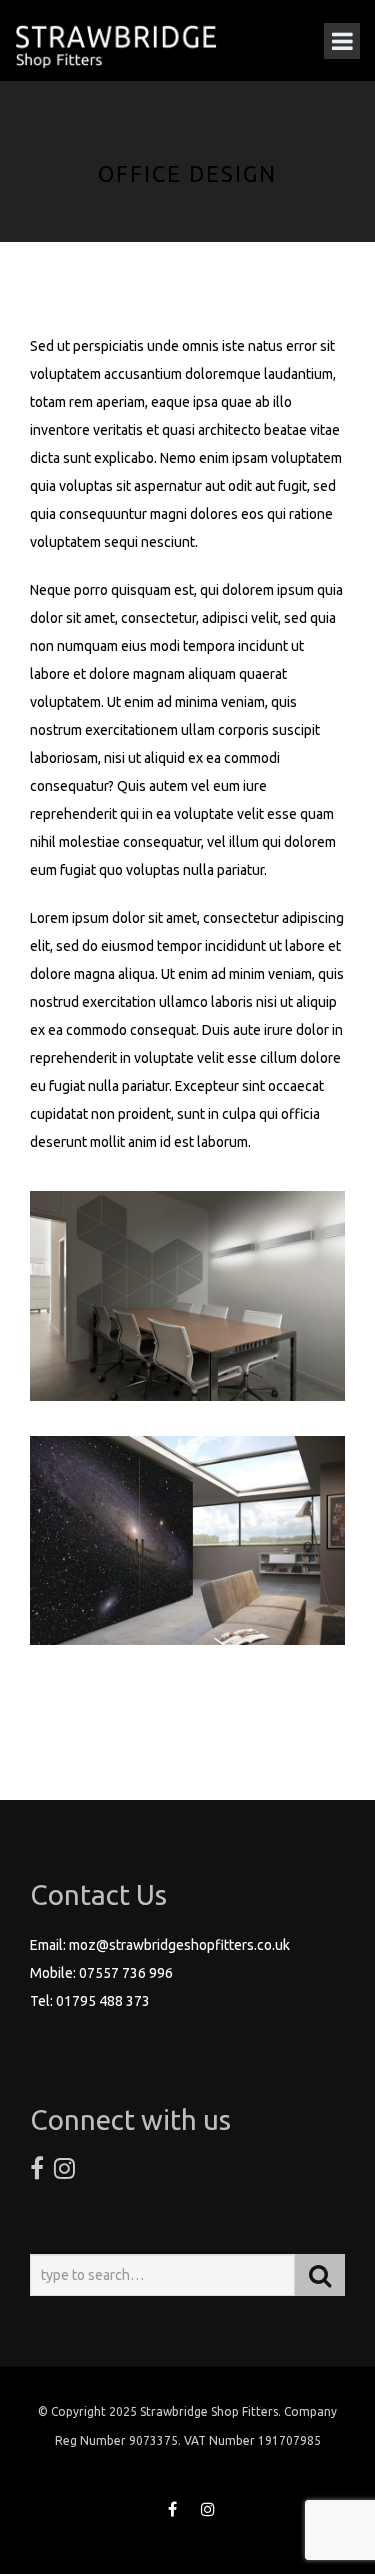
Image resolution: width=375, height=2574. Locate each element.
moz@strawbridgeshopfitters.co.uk (179, 1945)
